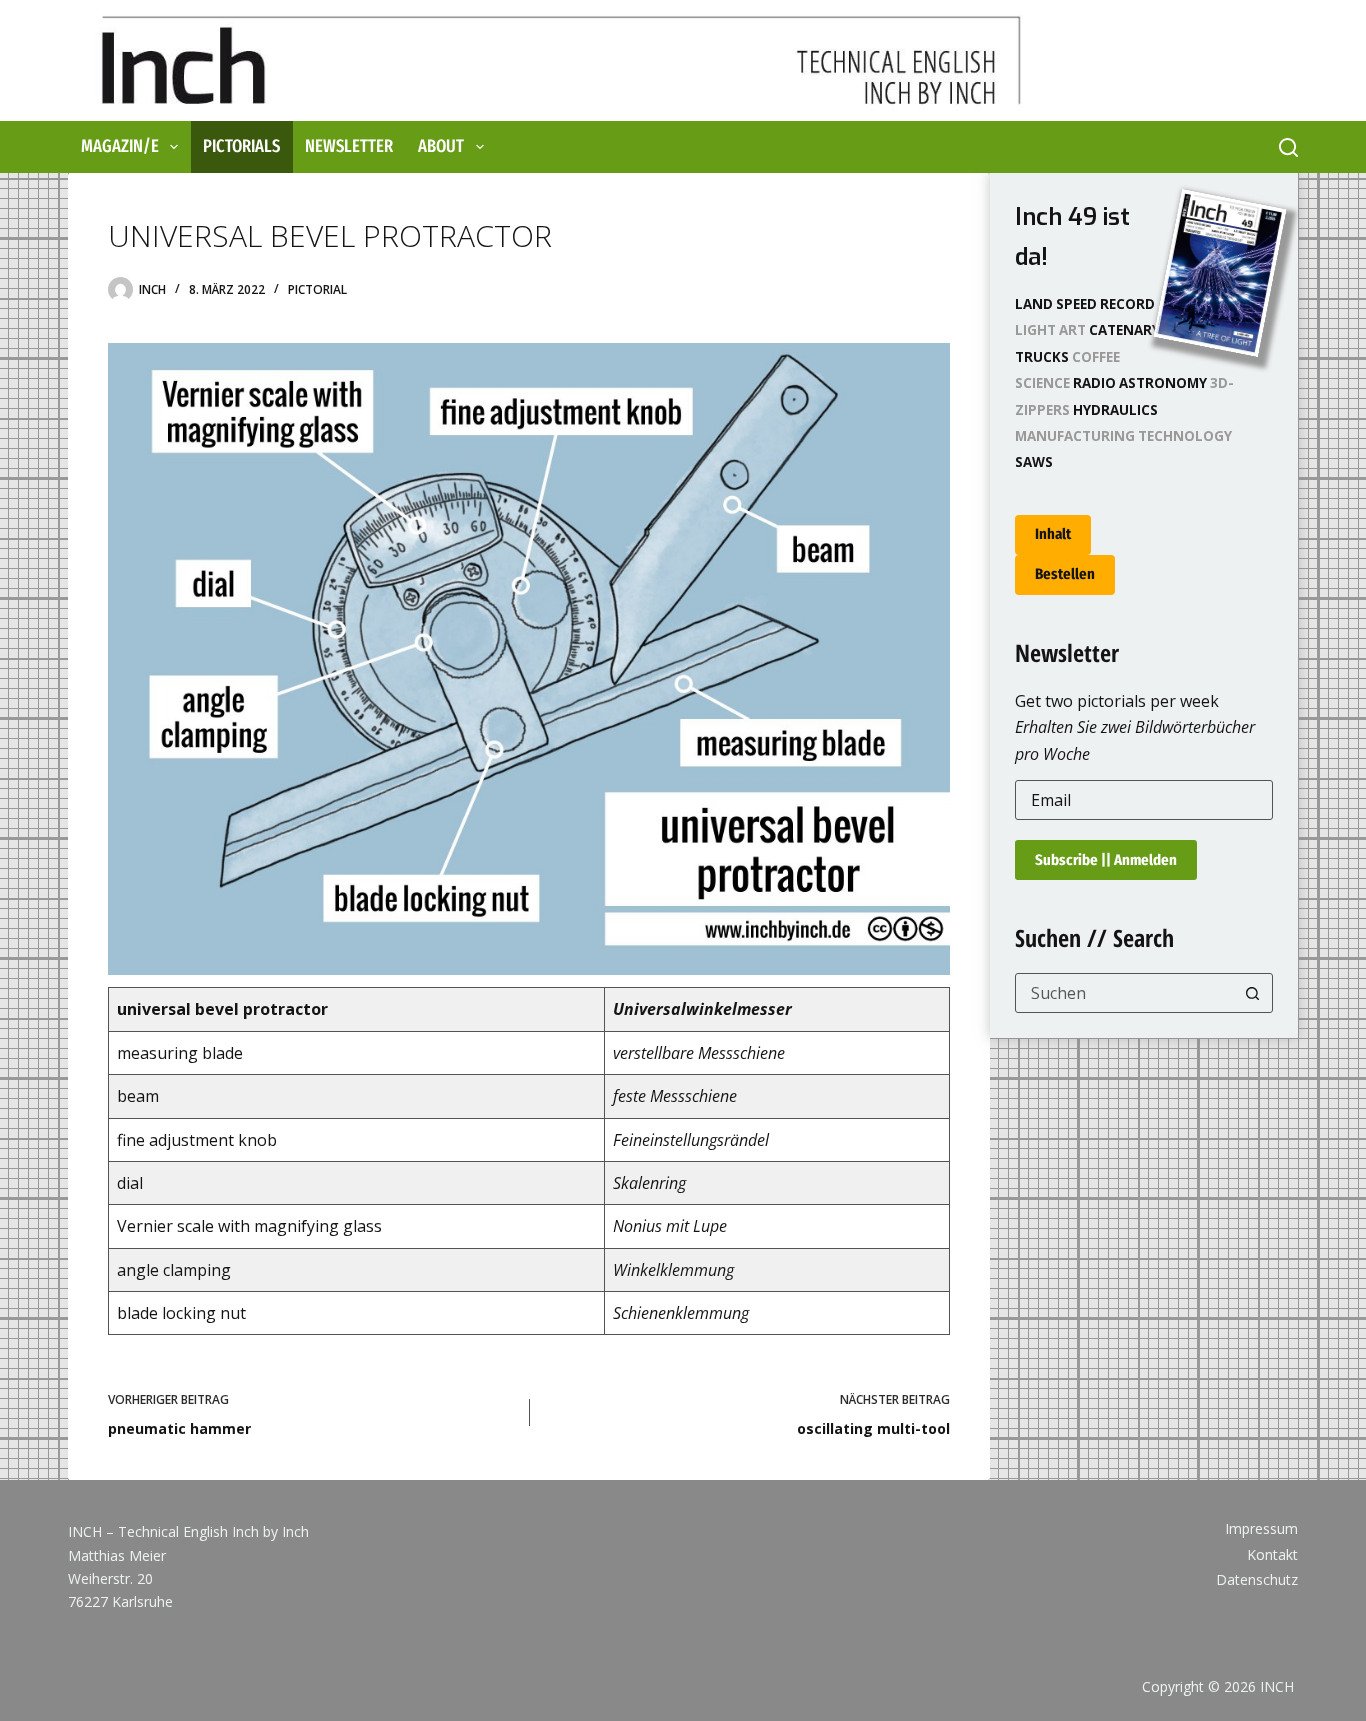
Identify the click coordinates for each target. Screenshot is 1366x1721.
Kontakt (1272, 1555)
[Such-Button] (1253, 993)
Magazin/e (120, 146)
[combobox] (1124, 993)
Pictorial (317, 289)
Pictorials (241, 146)
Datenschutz (1257, 1580)
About (441, 146)
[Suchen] (1288, 147)
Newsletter (349, 146)
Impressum (1261, 1529)
